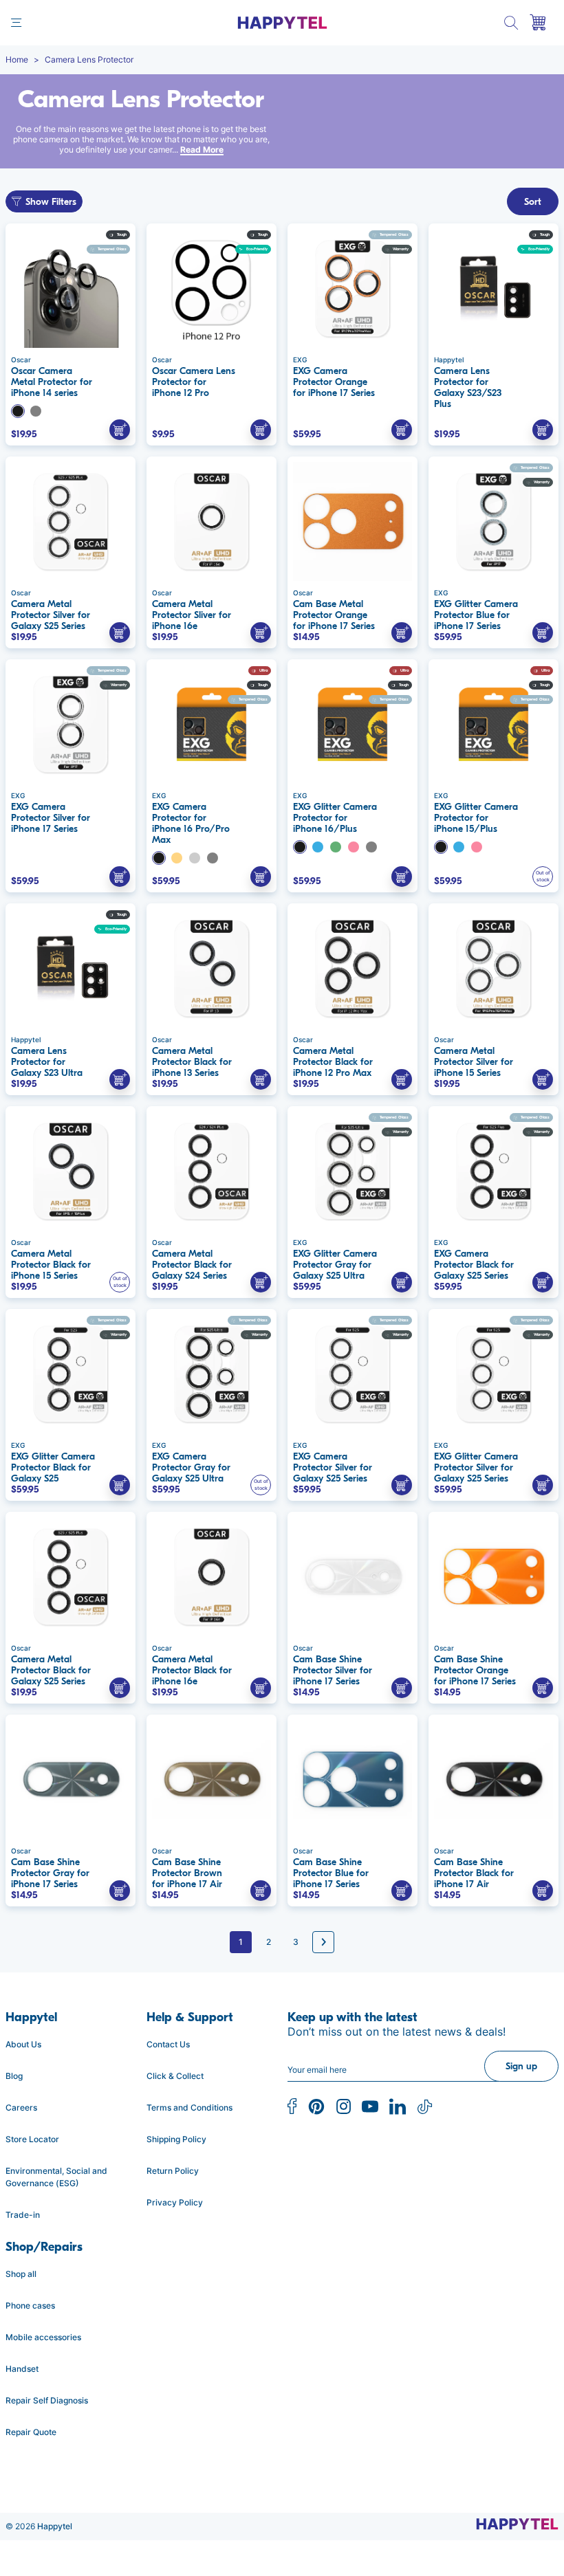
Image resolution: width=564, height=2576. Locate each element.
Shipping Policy (176, 2139)
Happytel (55, 2526)
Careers (21, 2107)
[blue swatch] (318, 847)
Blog (14, 2076)
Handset (22, 2369)
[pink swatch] (354, 847)
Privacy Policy (175, 2202)
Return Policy (173, 2171)
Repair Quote (31, 2432)
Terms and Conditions (189, 2107)
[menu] (16, 23)
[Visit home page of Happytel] (517, 2524)
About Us (23, 2044)
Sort (533, 202)
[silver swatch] (36, 411)
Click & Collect (175, 2076)
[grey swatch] (195, 858)
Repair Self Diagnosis (47, 2400)
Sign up (521, 2066)
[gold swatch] (177, 858)
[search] (511, 23)
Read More (202, 150)
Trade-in (23, 2215)
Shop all (21, 2274)
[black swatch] (18, 411)
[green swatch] (336, 847)
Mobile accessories (43, 2337)
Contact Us (168, 2044)
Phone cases (30, 2305)
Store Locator (32, 2139)
